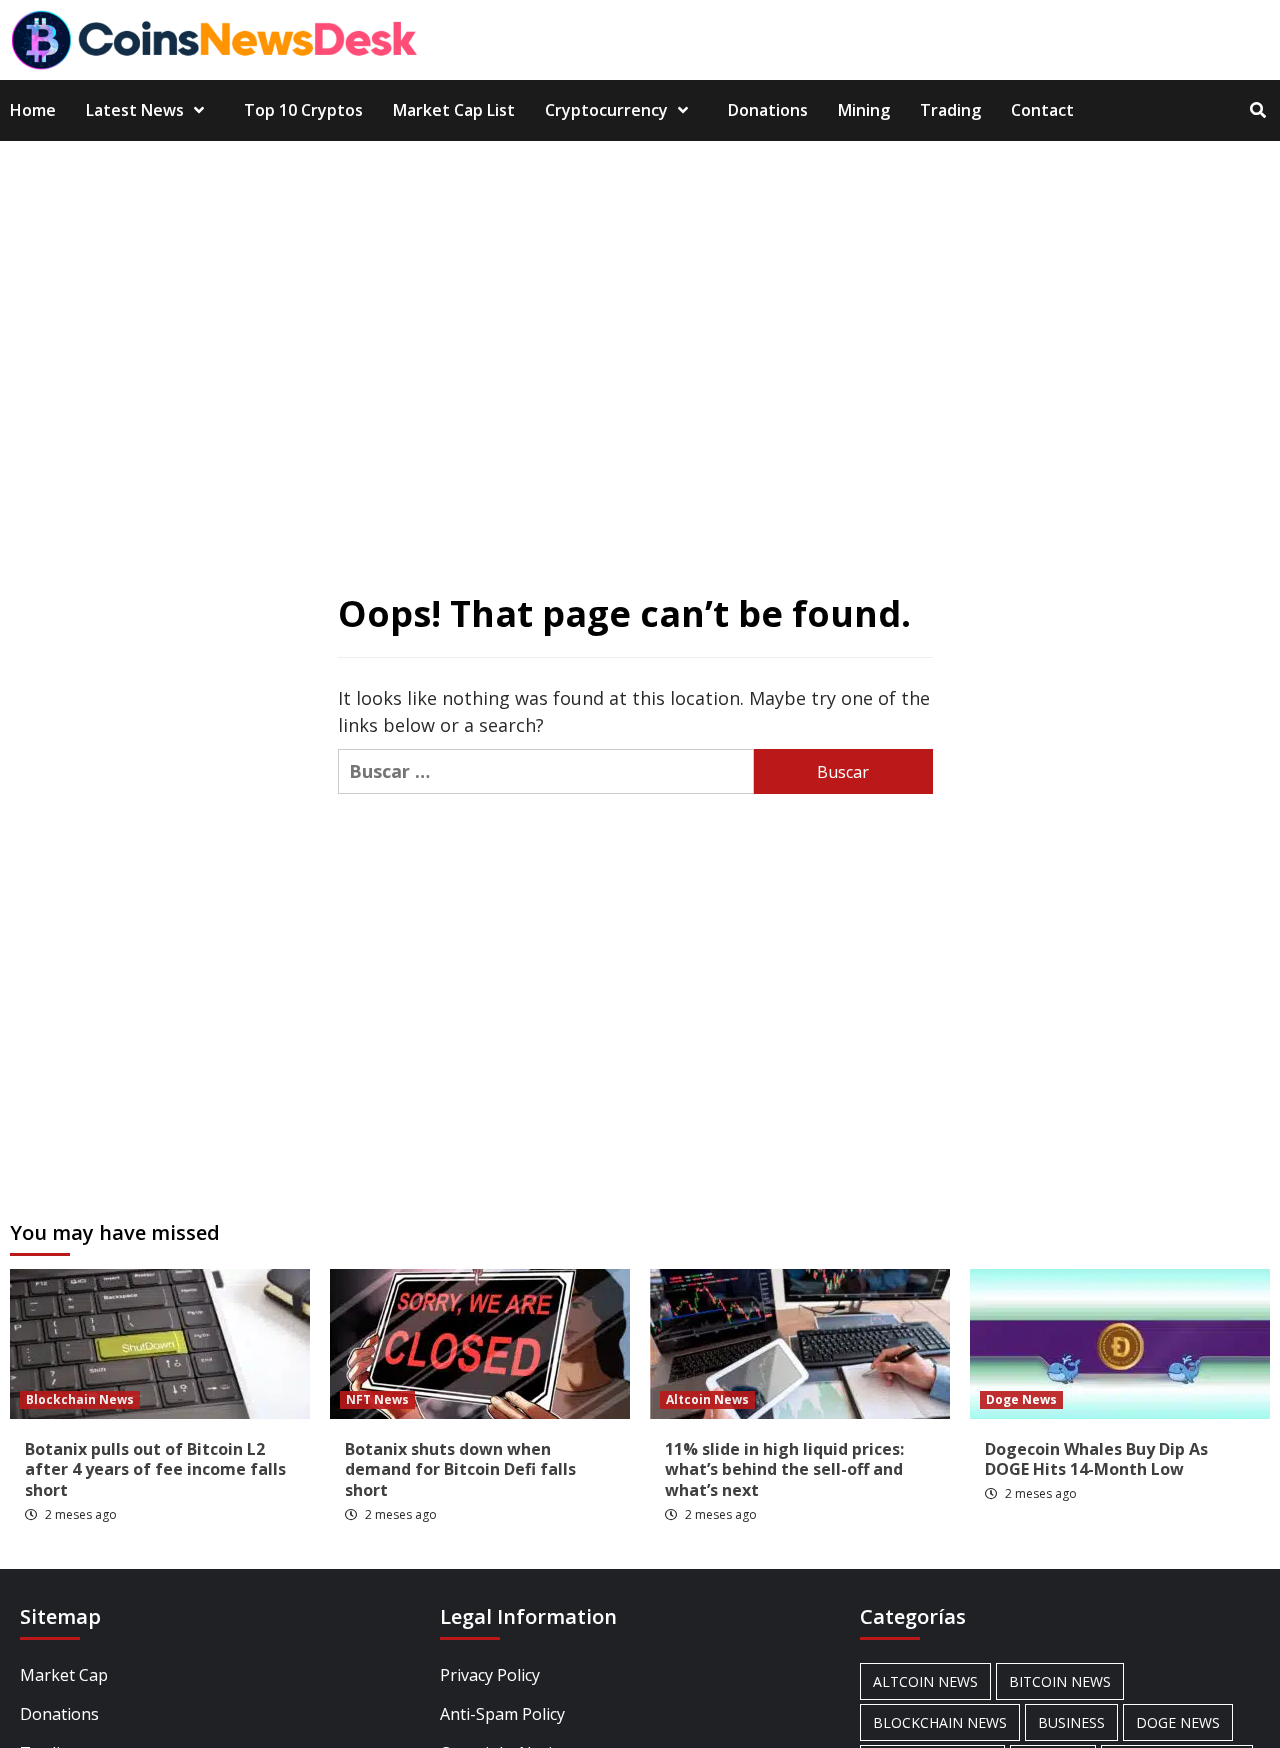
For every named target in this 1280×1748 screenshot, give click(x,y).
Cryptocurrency (606, 110)
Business (1071, 1722)
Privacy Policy (490, 1675)
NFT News (377, 1399)
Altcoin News (707, 1399)
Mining (864, 110)
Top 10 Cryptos (303, 110)
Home (33, 110)
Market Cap (64, 1675)
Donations (768, 110)
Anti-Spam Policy (502, 1714)
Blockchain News (80, 1399)
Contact (1042, 110)
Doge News (1021, 1399)
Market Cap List (454, 110)
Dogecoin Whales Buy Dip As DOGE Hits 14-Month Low (1096, 1459)
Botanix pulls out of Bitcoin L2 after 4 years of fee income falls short (155, 1470)
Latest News (135, 110)
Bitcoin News (1060, 1681)
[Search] (1257, 110)
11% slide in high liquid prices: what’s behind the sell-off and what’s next (784, 1470)
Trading (950, 110)
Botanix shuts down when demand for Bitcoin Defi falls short (460, 1470)
